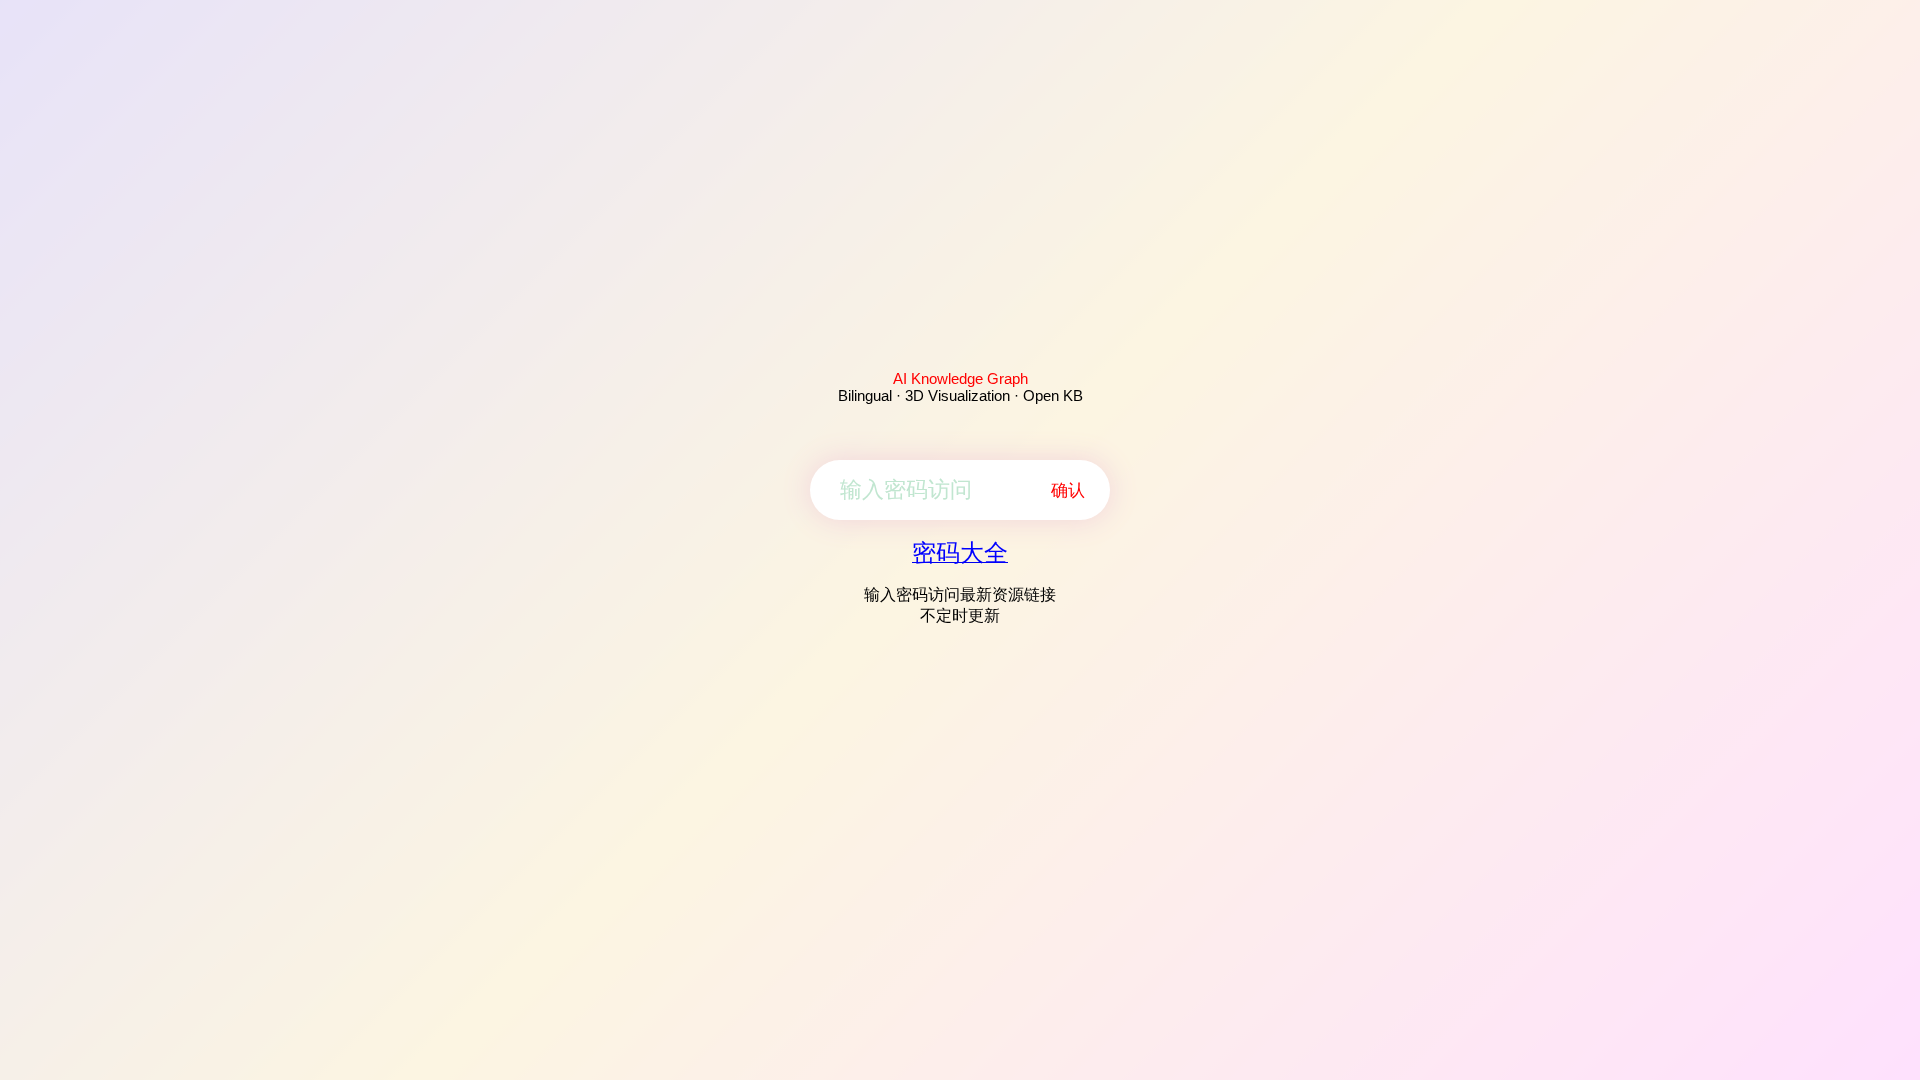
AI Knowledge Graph (960, 378)
